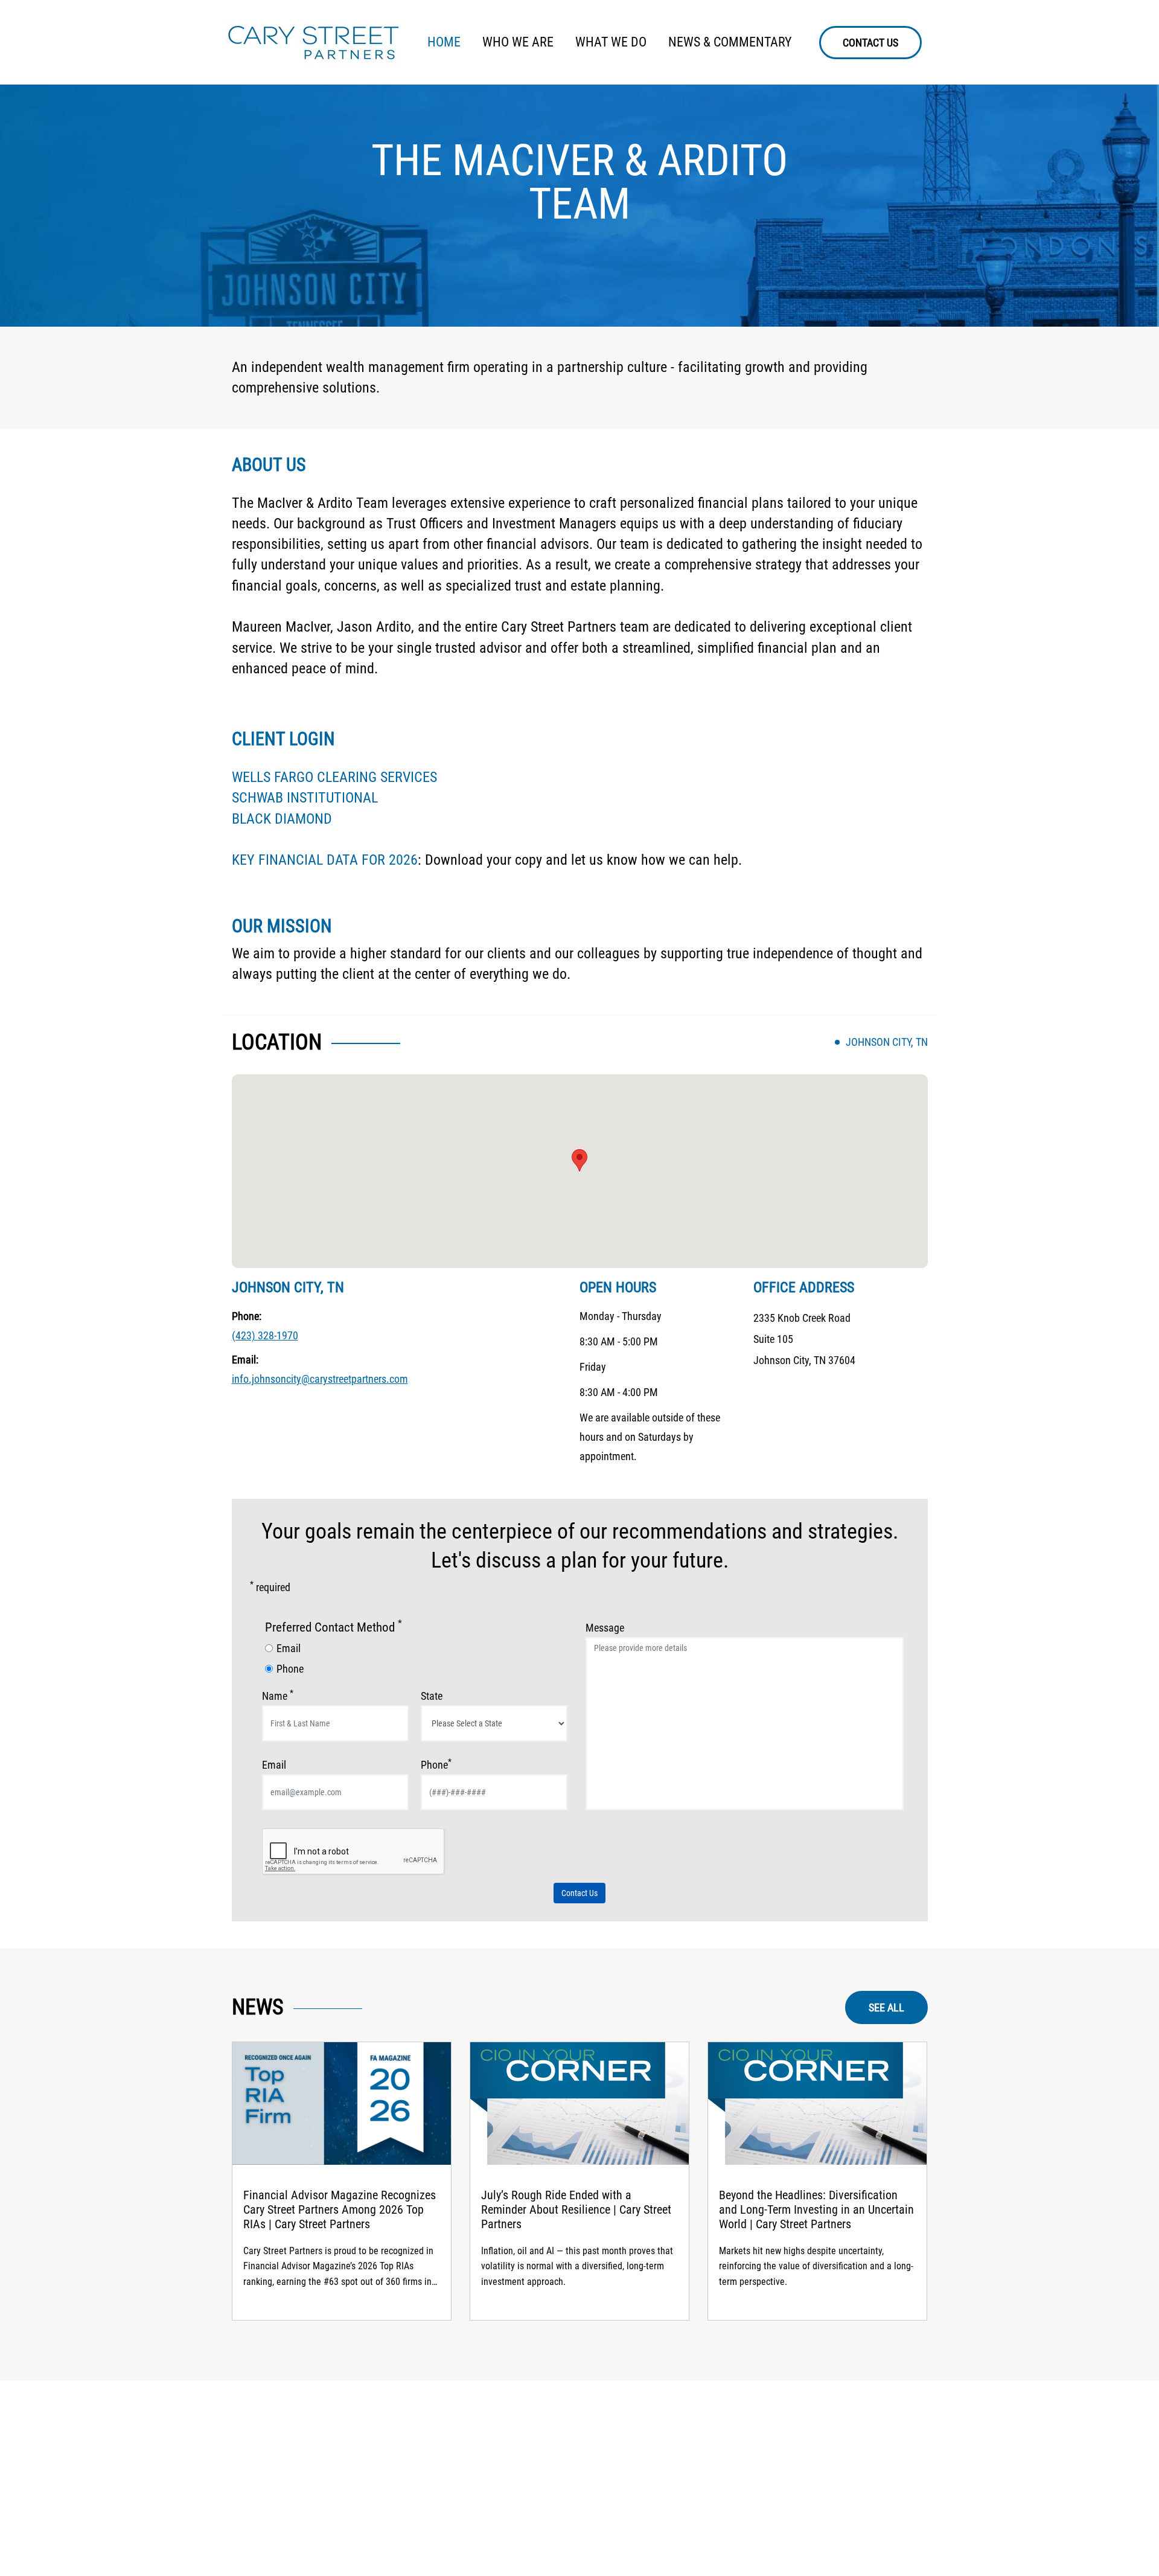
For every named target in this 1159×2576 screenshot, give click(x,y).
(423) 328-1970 (265, 1335)
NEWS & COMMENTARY (730, 42)
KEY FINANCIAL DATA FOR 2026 (325, 860)
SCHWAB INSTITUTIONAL (305, 798)
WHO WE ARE (518, 42)
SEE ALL (886, 2007)
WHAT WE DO (611, 42)
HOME (444, 42)
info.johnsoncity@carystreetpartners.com (320, 1379)
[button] (579, 1160)
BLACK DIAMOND (282, 819)
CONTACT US (870, 43)
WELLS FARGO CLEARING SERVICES (334, 777)
